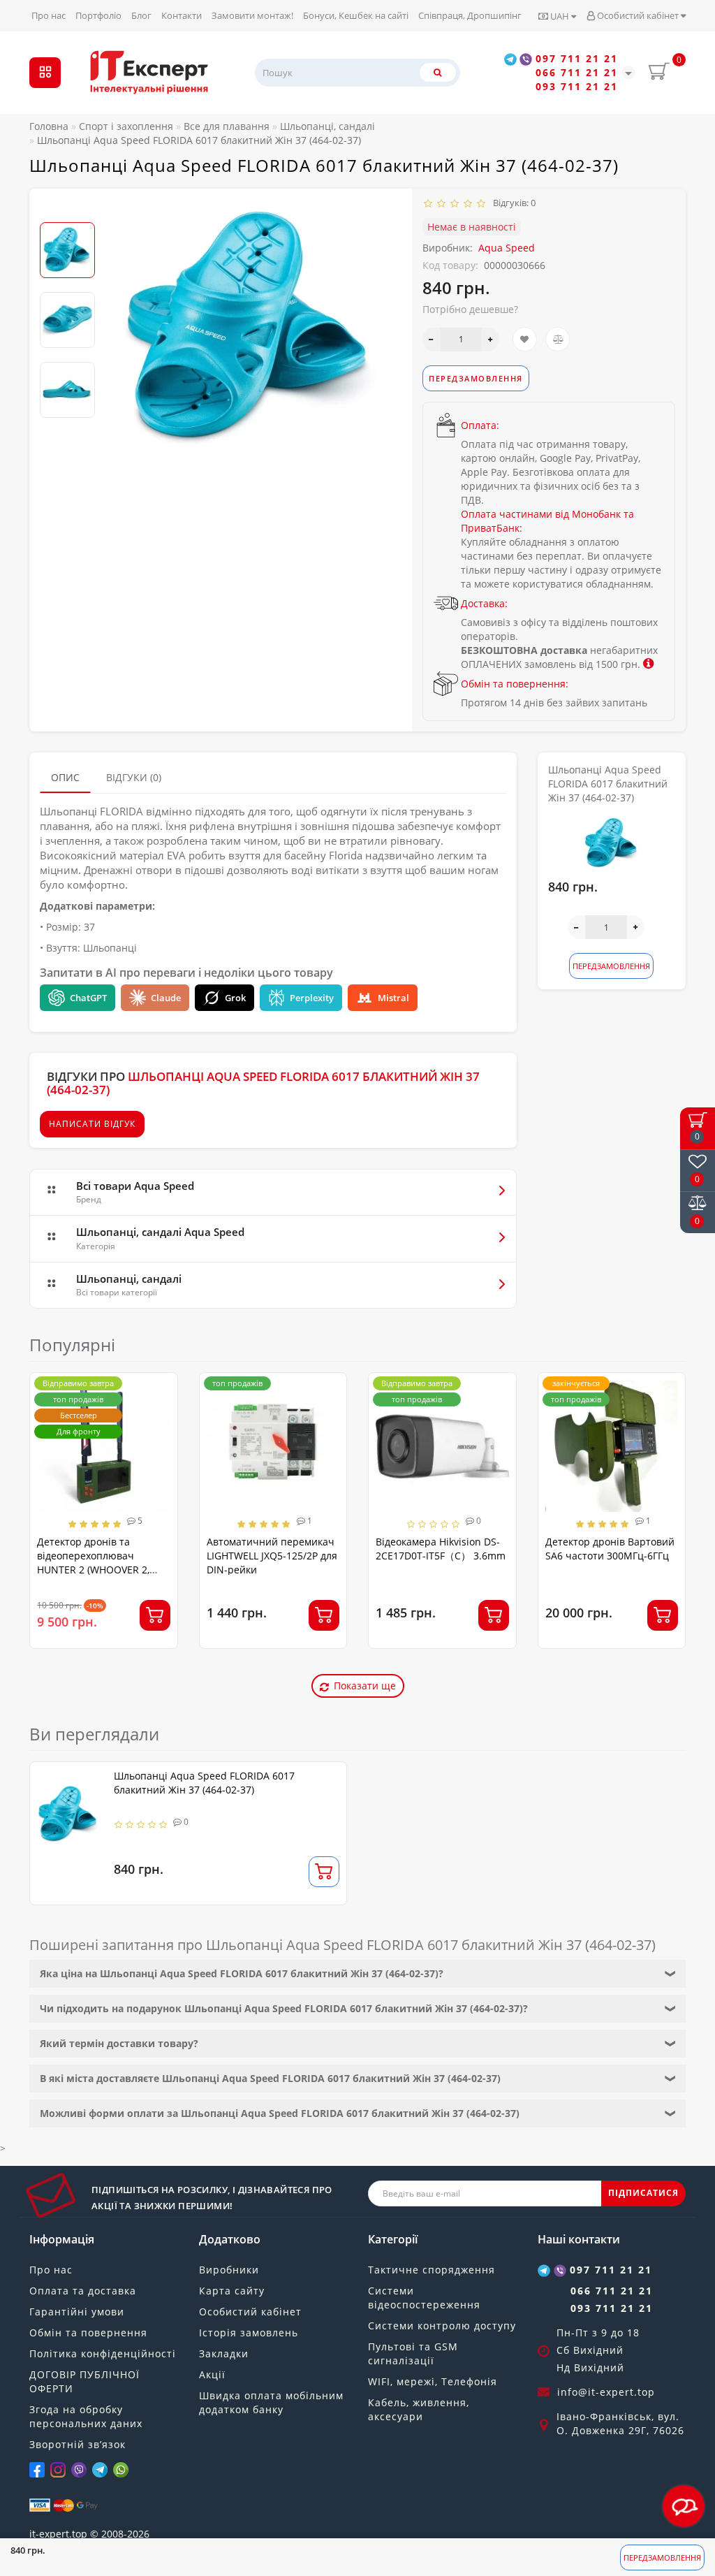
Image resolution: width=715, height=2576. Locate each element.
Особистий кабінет (638, 15)
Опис (65, 777)
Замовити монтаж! (252, 15)
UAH (560, 16)
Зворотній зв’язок (78, 2444)
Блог (141, 15)
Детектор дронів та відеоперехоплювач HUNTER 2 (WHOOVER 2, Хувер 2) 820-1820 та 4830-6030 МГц (100, 1570)
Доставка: (484, 603)
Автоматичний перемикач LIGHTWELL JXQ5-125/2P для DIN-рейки (272, 1556)
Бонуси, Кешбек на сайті (356, 15)
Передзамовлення (662, 2557)
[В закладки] (525, 339)
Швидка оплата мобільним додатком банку (271, 2402)
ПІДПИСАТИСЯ (643, 2193)
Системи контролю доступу (442, 2326)
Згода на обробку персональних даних (86, 2416)
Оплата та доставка (83, 2291)
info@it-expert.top (606, 2392)
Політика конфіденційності (103, 2353)
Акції (212, 2374)
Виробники (229, 2270)
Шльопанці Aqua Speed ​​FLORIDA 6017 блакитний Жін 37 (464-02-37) (204, 1783)
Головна (49, 126)
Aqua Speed (507, 248)
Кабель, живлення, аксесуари (419, 2409)
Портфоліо (98, 15)
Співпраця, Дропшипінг (470, 15)
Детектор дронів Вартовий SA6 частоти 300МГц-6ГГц (610, 1549)
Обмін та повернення (88, 2333)
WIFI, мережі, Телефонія (433, 2381)
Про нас (49, 15)
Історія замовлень (249, 2333)
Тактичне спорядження (432, 2270)
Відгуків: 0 (512, 203)
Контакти (182, 15)
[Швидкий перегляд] (162, 1439)
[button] (67, 211)
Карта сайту (232, 2291)
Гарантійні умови (77, 2312)
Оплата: (480, 425)
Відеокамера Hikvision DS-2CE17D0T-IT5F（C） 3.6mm (441, 1549)
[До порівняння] (558, 339)
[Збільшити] (491, 340)
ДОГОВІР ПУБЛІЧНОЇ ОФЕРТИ (84, 2381)
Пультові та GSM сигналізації (413, 2353)
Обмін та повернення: (515, 684)
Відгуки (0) (134, 777)
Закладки (224, 2353)
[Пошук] (438, 72)
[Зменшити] (431, 340)
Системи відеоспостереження (424, 2298)
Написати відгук (92, 1124)
